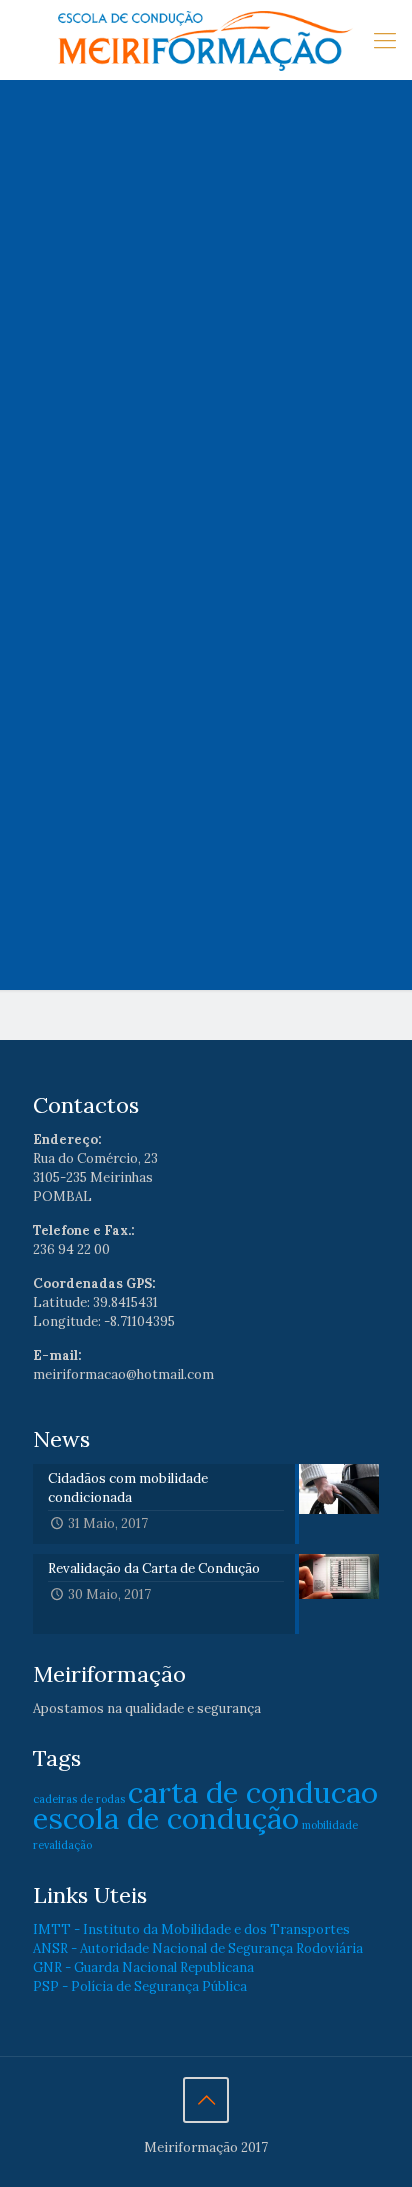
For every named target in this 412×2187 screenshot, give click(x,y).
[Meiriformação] (206, 40)
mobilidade (330, 1825)
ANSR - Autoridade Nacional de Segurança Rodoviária (198, 1948)
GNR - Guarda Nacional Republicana (143, 1967)
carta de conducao (253, 1792)
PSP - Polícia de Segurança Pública (140, 1986)
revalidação (62, 1845)
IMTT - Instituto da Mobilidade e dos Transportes (191, 1929)
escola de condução (166, 1818)
